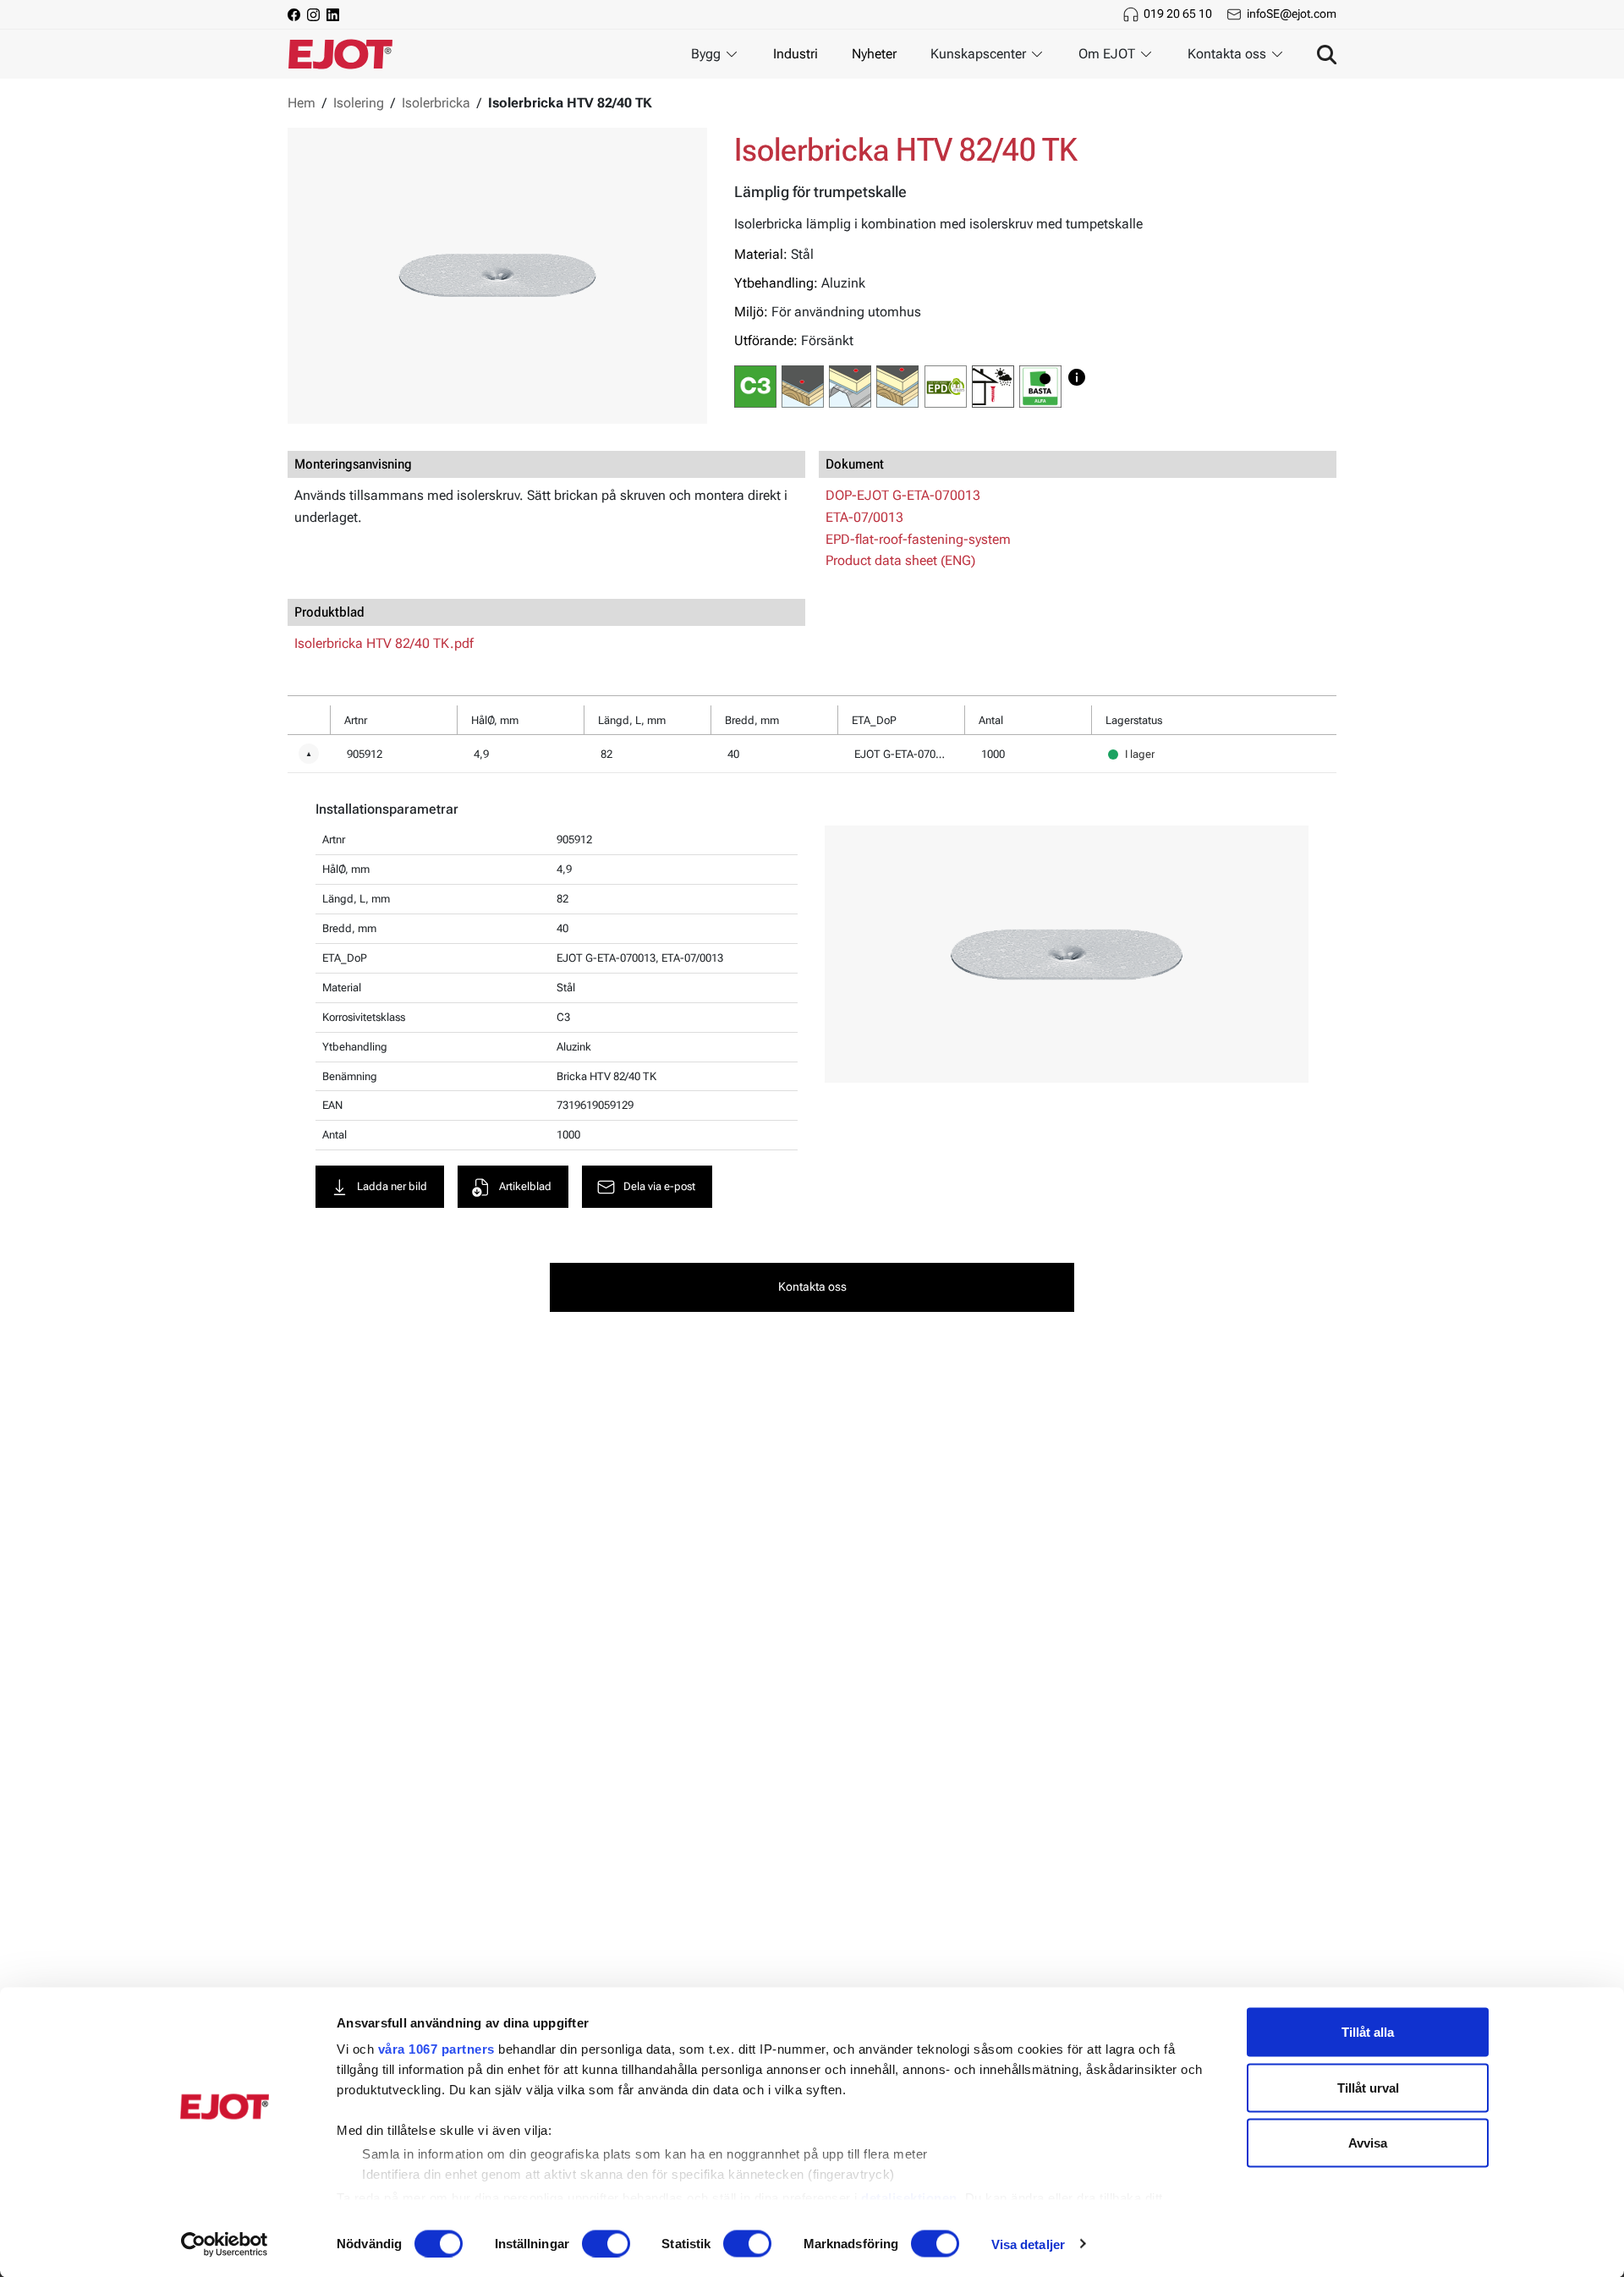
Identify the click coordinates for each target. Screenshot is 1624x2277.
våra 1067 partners (436, 2049)
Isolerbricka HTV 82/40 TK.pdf (384, 643)
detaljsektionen (909, 2197)
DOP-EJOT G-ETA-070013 (903, 495)
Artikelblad (525, 1186)
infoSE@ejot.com (1292, 14)
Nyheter (874, 54)
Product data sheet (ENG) (900, 560)
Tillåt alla (1368, 2032)
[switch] (606, 2243)
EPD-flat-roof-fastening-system (918, 539)
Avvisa (1368, 2143)
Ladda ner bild (392, 1186)
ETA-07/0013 (864, 517)
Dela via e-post (659, 1186)
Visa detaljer (1028, 2244)
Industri (796, 54)
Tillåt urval (1368, 2087)
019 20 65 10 (1178, 14)
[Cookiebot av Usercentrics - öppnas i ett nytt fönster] (225, 2244)
